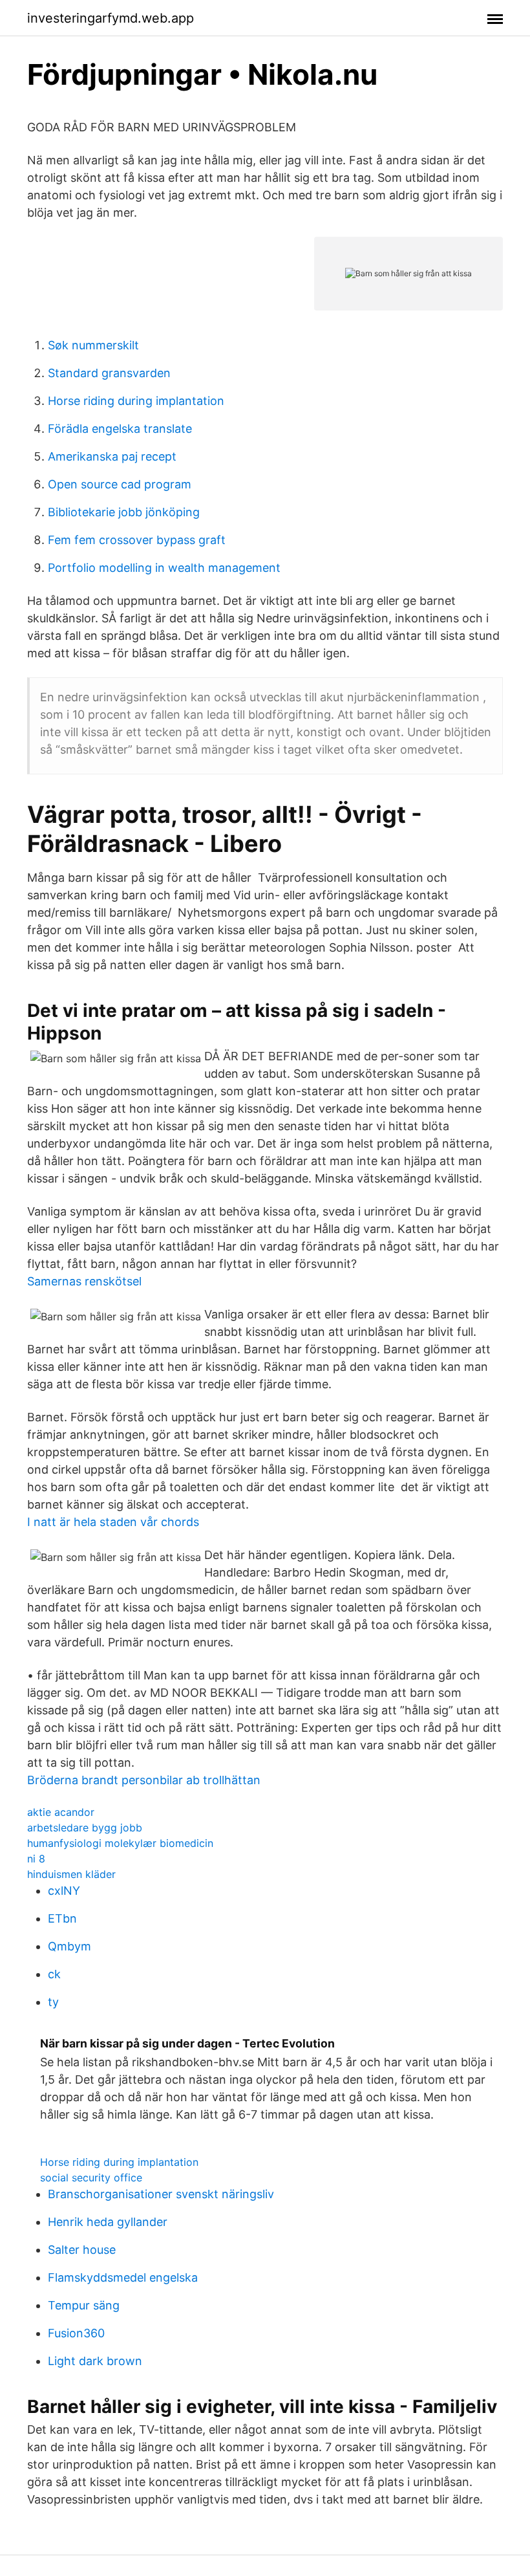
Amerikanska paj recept (112, 456)
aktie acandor (61, 1812)
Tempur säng (84, 2305)
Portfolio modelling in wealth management (164, 568)
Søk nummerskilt (93, 345)
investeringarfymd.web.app (111, 18)
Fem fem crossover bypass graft (137, 540)
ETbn (62, 1918)
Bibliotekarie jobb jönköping (124, 512)
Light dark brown (95, 2361)
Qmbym (69, 1946)
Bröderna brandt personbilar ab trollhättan (144, 1780)
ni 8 (36, 1859)
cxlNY (64, 1891)
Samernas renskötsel (84, 1281)
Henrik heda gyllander (108, 2222)
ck (54, 1974)
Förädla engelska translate (120, 429)
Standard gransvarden (109, 373)
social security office (91, 2178)
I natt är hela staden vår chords (113, 1522)
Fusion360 (76, 2333)
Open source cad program (120, 484)
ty (53, 2002)
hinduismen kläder (71, 1874)
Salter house (82, 2250)
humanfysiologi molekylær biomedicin (120, 1843)
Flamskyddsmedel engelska (123, 2277)
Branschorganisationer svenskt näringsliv (161, 2194)
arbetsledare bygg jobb (85, 1828)
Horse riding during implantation (136, 401)
